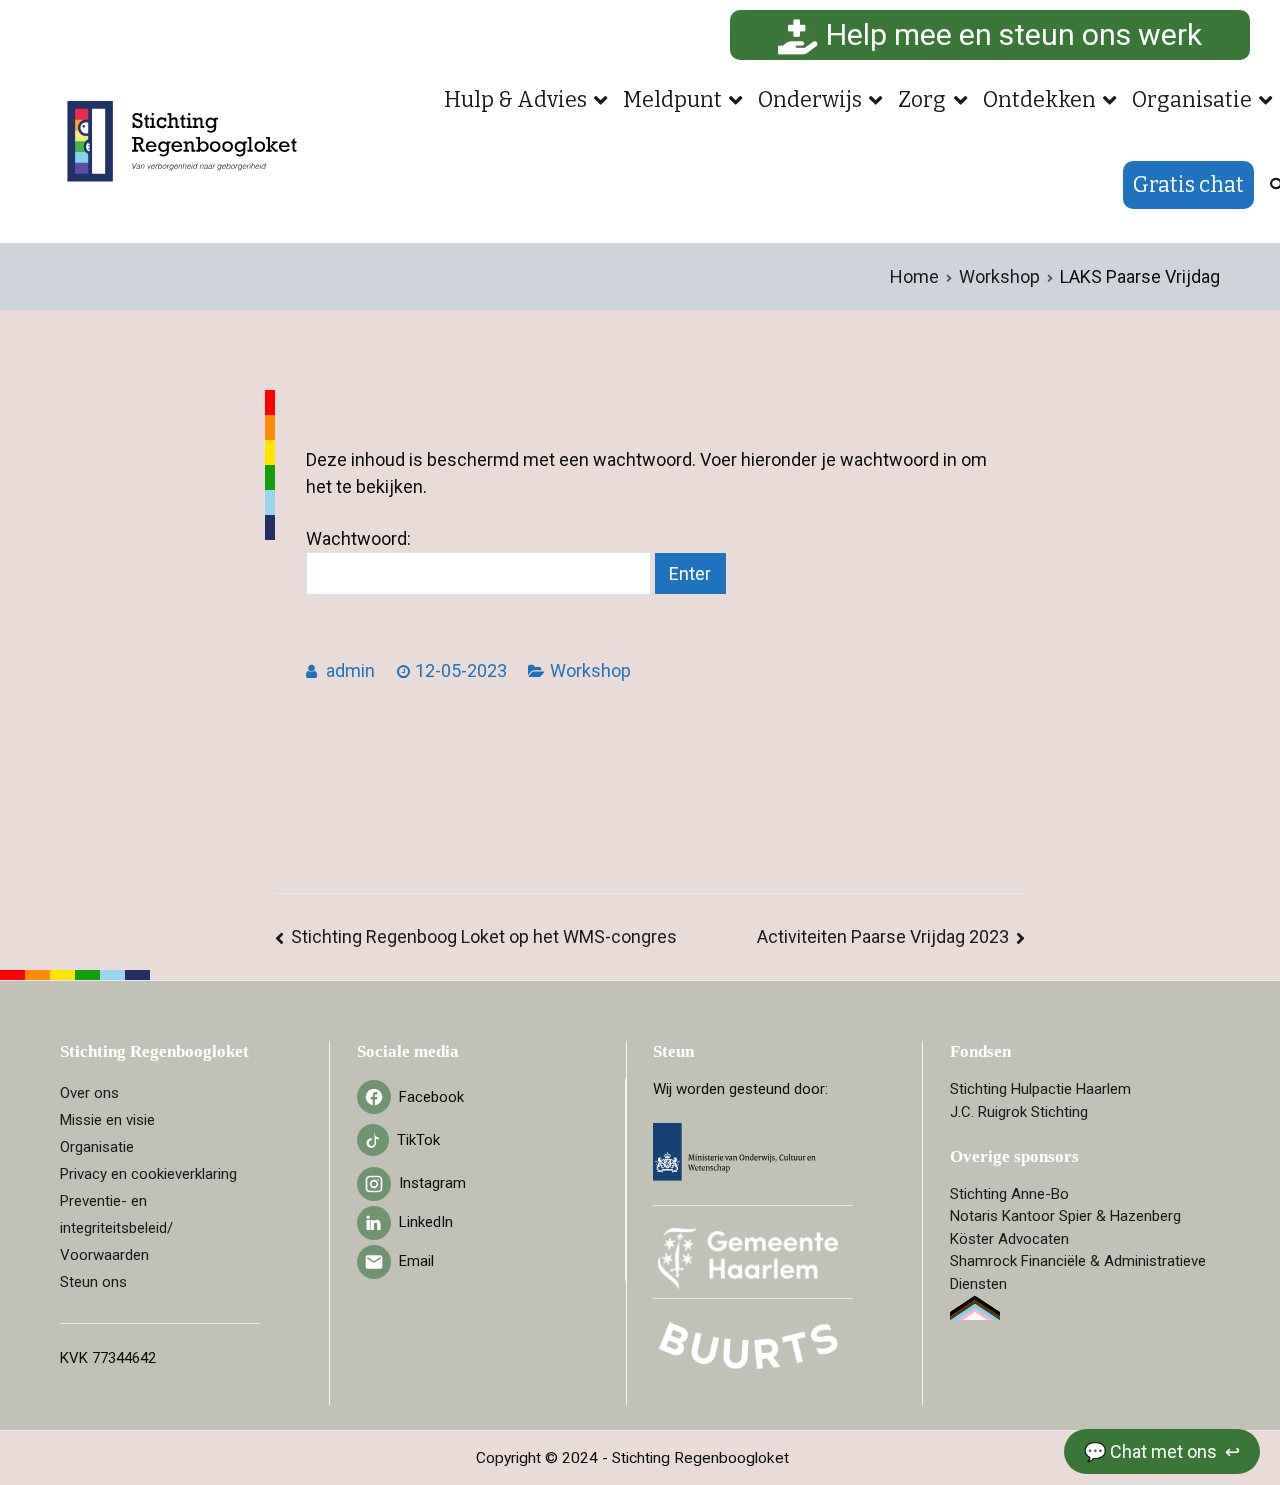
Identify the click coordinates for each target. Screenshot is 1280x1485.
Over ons (89, 1093)
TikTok (418, 1140)
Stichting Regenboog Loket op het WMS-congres (484, 936)
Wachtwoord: (358, 538)
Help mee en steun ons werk (1010, 34)
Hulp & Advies (515, 100)
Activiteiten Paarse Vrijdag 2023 (883, 936)
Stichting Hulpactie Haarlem (1040, 1089)
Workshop (590, 670)
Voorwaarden (104, 1255)
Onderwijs (810, 100)
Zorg (922, 100)
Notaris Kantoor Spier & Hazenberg (1065, 1216)
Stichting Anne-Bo (1009, 1194)
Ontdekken (1039, 100)
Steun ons (93, 1282)
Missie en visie (107, 1120)
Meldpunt (672, 100)
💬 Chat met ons (1152, 1451)
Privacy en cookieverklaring (148, 1174)
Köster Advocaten (1009, 1239)
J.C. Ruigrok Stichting (1019, 1112)
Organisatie (1192, 100)
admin (350, 670)
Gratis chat (1188, 185)
